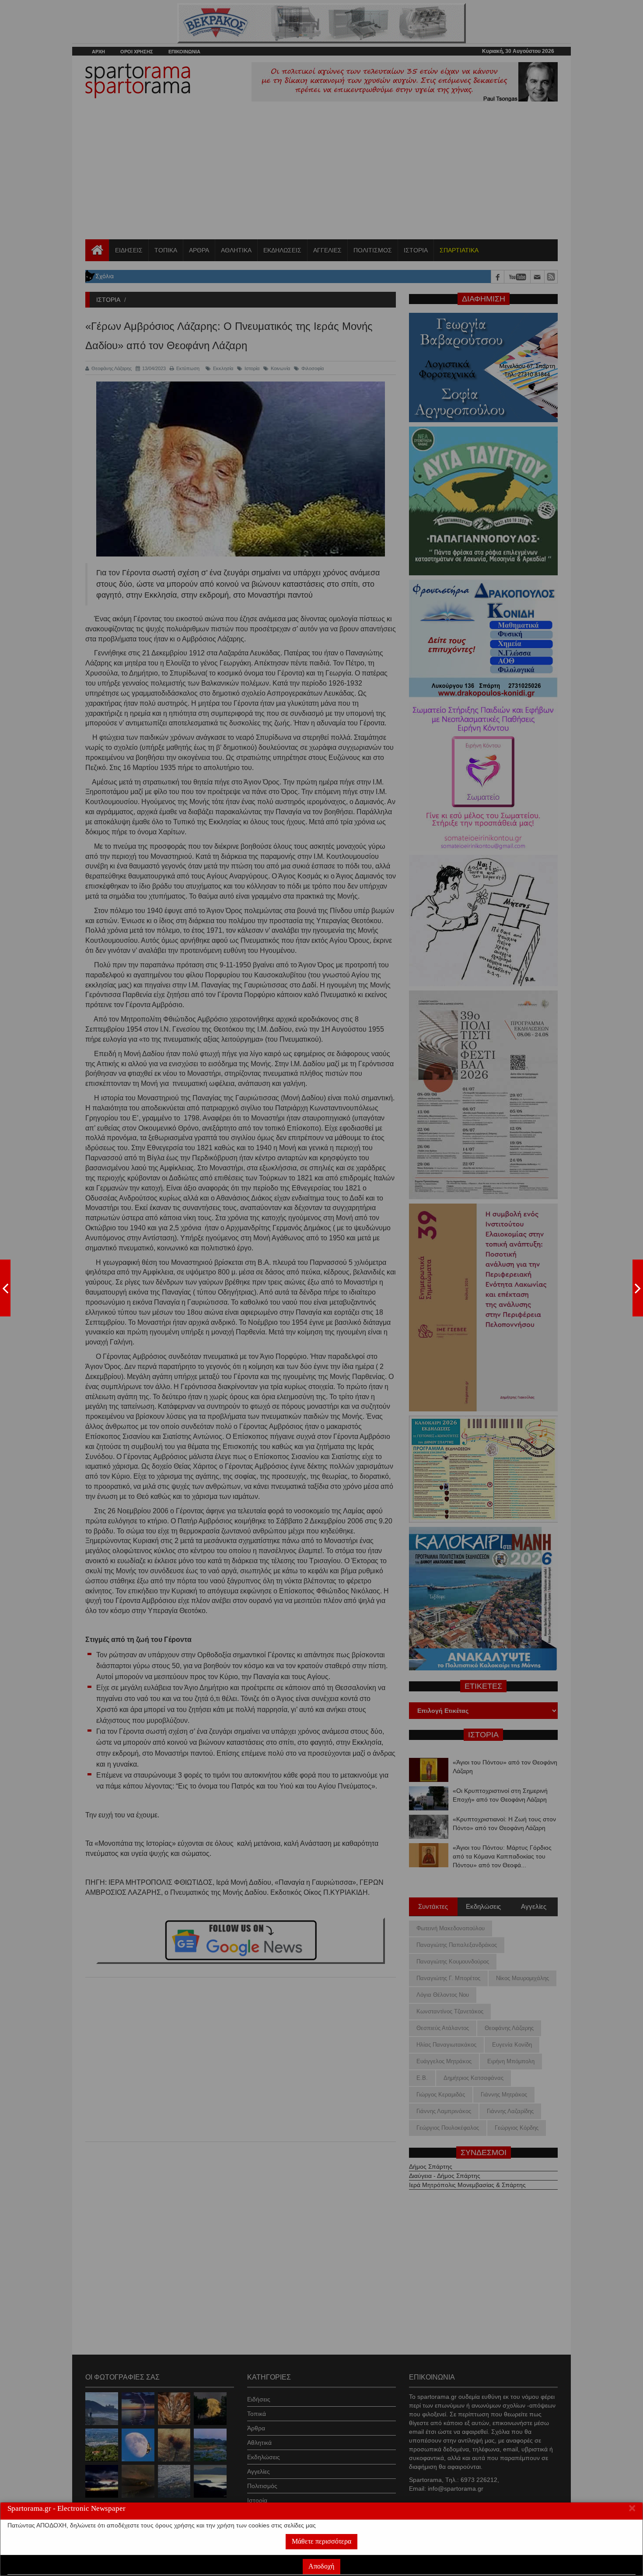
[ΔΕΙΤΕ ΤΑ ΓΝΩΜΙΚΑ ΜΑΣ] (638, 1288)
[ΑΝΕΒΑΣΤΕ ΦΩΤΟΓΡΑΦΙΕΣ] (5, 1288)
